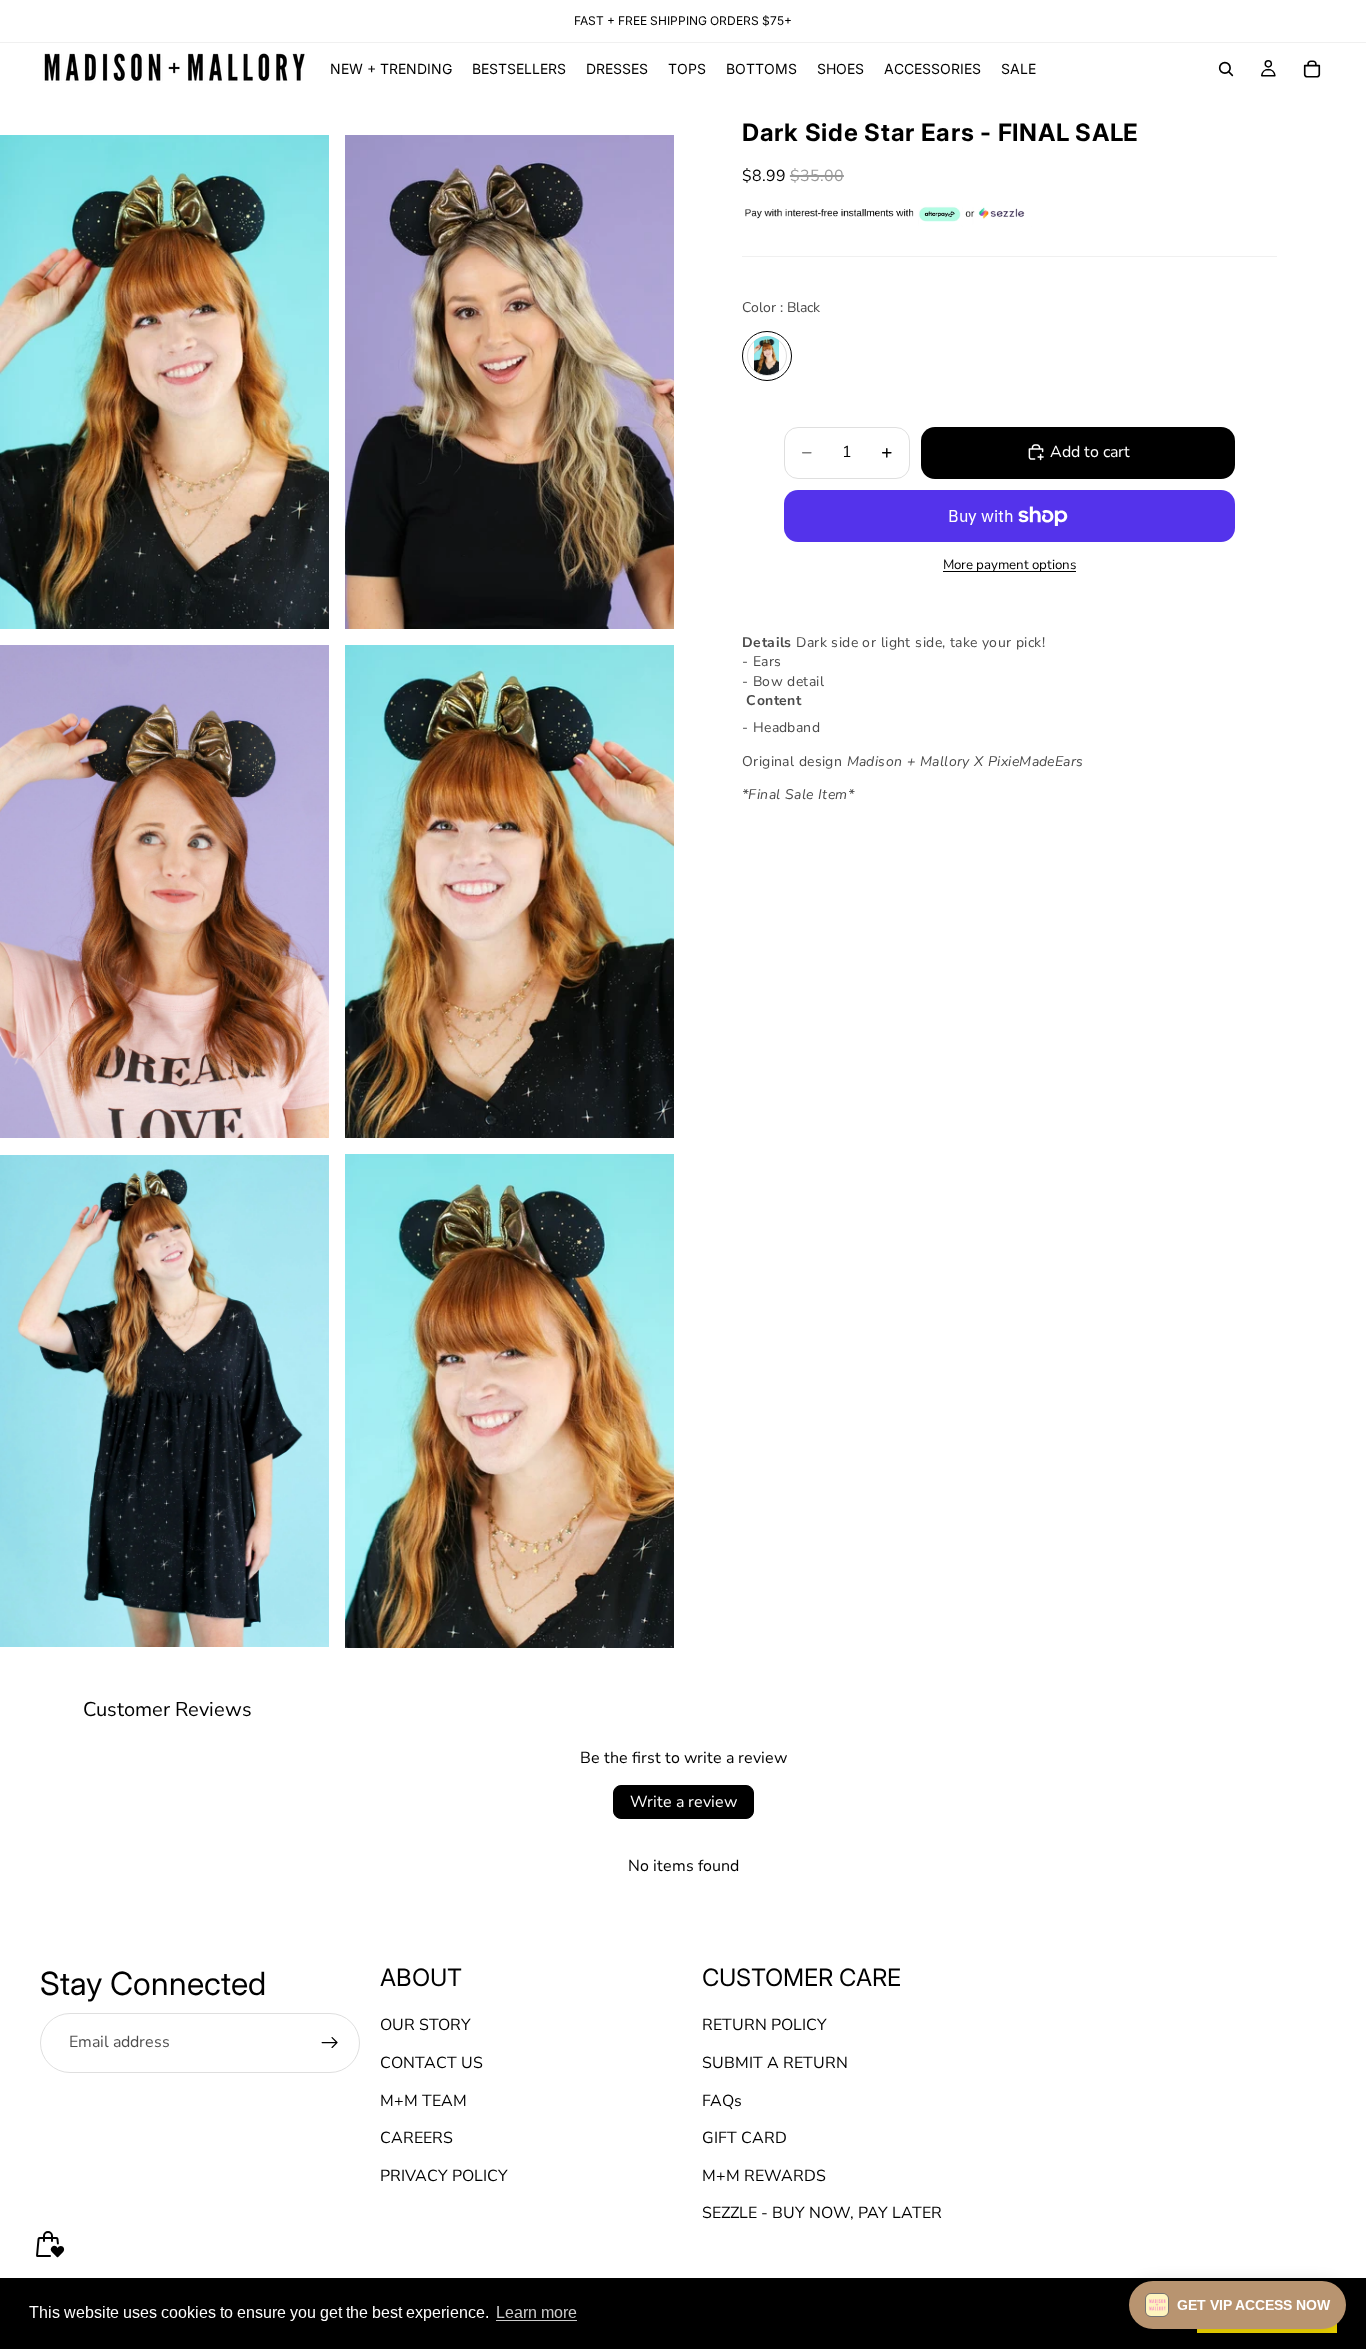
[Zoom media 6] (509, 1401)
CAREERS (416, 2138)
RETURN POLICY (764, 2025)
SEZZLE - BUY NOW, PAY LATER (822, 2213)
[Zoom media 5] (164, 1401)
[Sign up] (330, 2043)
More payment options (1009, 565)
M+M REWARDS (764, 2176)
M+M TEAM (423, 2101)
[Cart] (1312, 69)
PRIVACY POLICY (444, 2176)
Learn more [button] (536, 2312)
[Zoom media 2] (509, 382)
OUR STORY (425, 2025)
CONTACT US (431, 2063)
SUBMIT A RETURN (775, 2063)
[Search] (1226, 69)
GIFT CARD (744, 2138)
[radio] (767, 355)
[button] (1237, 2305)
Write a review (683, 1802)
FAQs (722, 2101)
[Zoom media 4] (509, 892)
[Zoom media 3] (164, 892)
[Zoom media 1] (164, 382)
